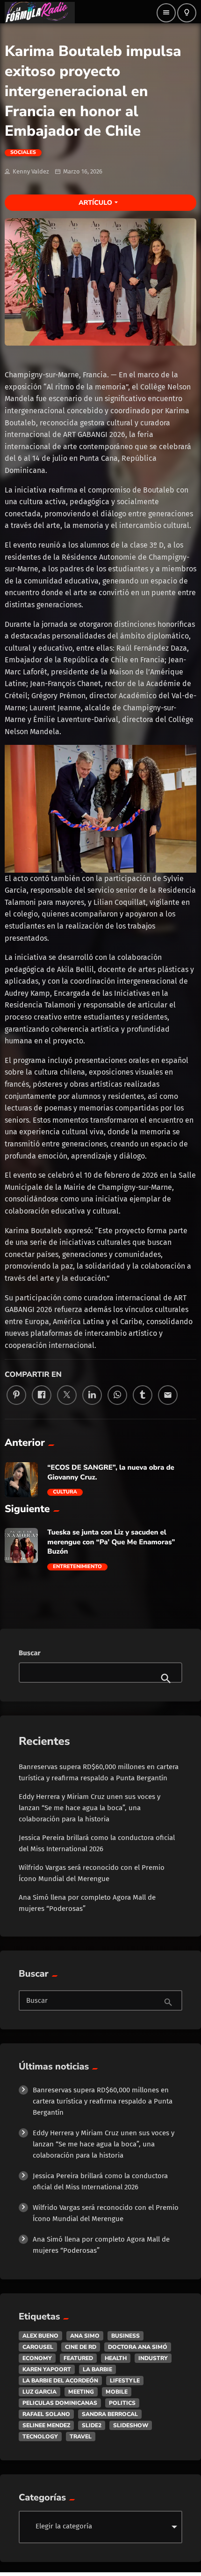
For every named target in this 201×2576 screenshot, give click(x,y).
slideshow (131, 2425)
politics (122, 2403)
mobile (117, 2392)
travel (81, 2437)
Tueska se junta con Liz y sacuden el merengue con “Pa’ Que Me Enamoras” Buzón (111, 1542)
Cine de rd (81, 2347)
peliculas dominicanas (60, 2403)
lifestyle (125, 2381)
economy (37, 2358)
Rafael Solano (46, 2414)
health (116, 2358)
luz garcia (39, 2392)
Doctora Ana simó (138, 2347)
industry (153, 2358)
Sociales (23, 153)
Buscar (30, 1653)
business (126, 2336)
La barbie (97, 2369)
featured (78, 2358)
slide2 (92, 2425)
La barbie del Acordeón (60, 2381)
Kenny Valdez (31, 171)
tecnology (40, 2437)
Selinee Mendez (46, 2425)
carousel (38, 2347)
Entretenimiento (77, 1567)
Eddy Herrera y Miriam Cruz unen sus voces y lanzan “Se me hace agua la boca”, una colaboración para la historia (90, 1808)
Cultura (65, 1492)
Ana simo (85, 2336)
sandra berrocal (110, 2414)
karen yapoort (47, 2369)
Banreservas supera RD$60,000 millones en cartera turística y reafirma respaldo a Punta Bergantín (103, 2101)
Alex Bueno (40, 2336)
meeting (81, 2392)
